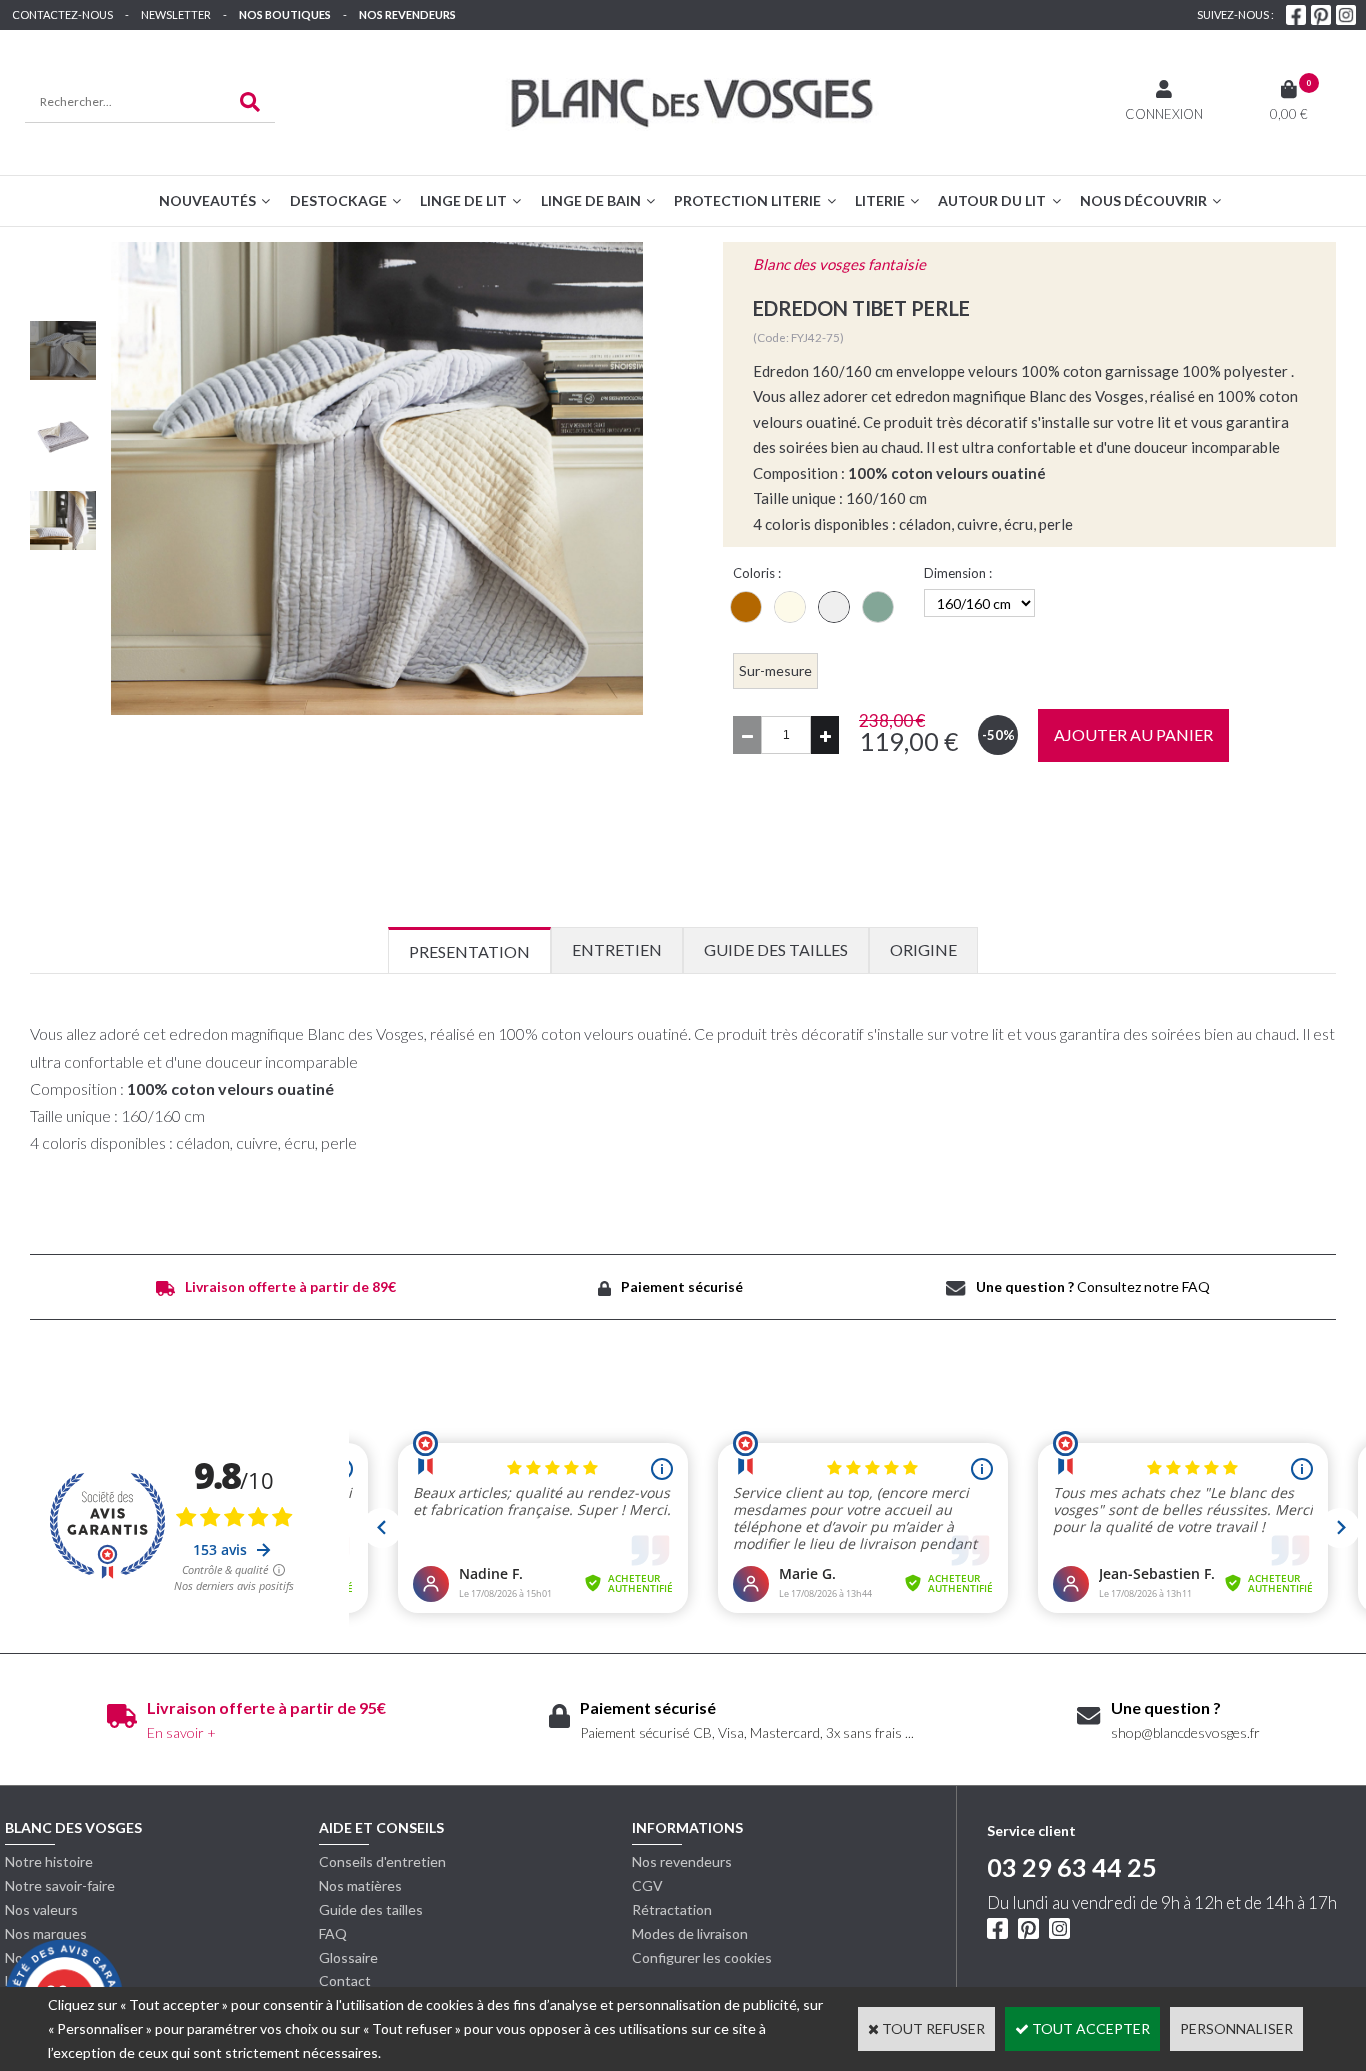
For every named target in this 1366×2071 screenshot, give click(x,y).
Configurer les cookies (702, 1957)
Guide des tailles (371, 1909)
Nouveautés (207, 200)
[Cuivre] (746, 607)
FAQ (333, 1933)
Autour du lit (992, 200)
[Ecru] (790, 607)
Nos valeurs (41, 1909)
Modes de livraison (690, 1933)
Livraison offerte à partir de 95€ (266, 1707)
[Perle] (834, 607)
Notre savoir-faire (60, 1885)
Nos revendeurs (407, 14)
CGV (647, 1885)
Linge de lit (463, 200)
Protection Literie (747, 200)
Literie (880, 200)
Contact (345, 1980)
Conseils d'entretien (382, 1861)
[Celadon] (878, 607)
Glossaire (348, 1957)
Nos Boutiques (285, 14)
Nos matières (360, 1885)
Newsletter (176, 14)
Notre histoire (49, 1861)
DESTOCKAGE (338, 200)
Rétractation (672, 1909)
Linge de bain (591, 200)
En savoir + (181, 1732)
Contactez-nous (62, 14)
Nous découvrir (1143, 200)
